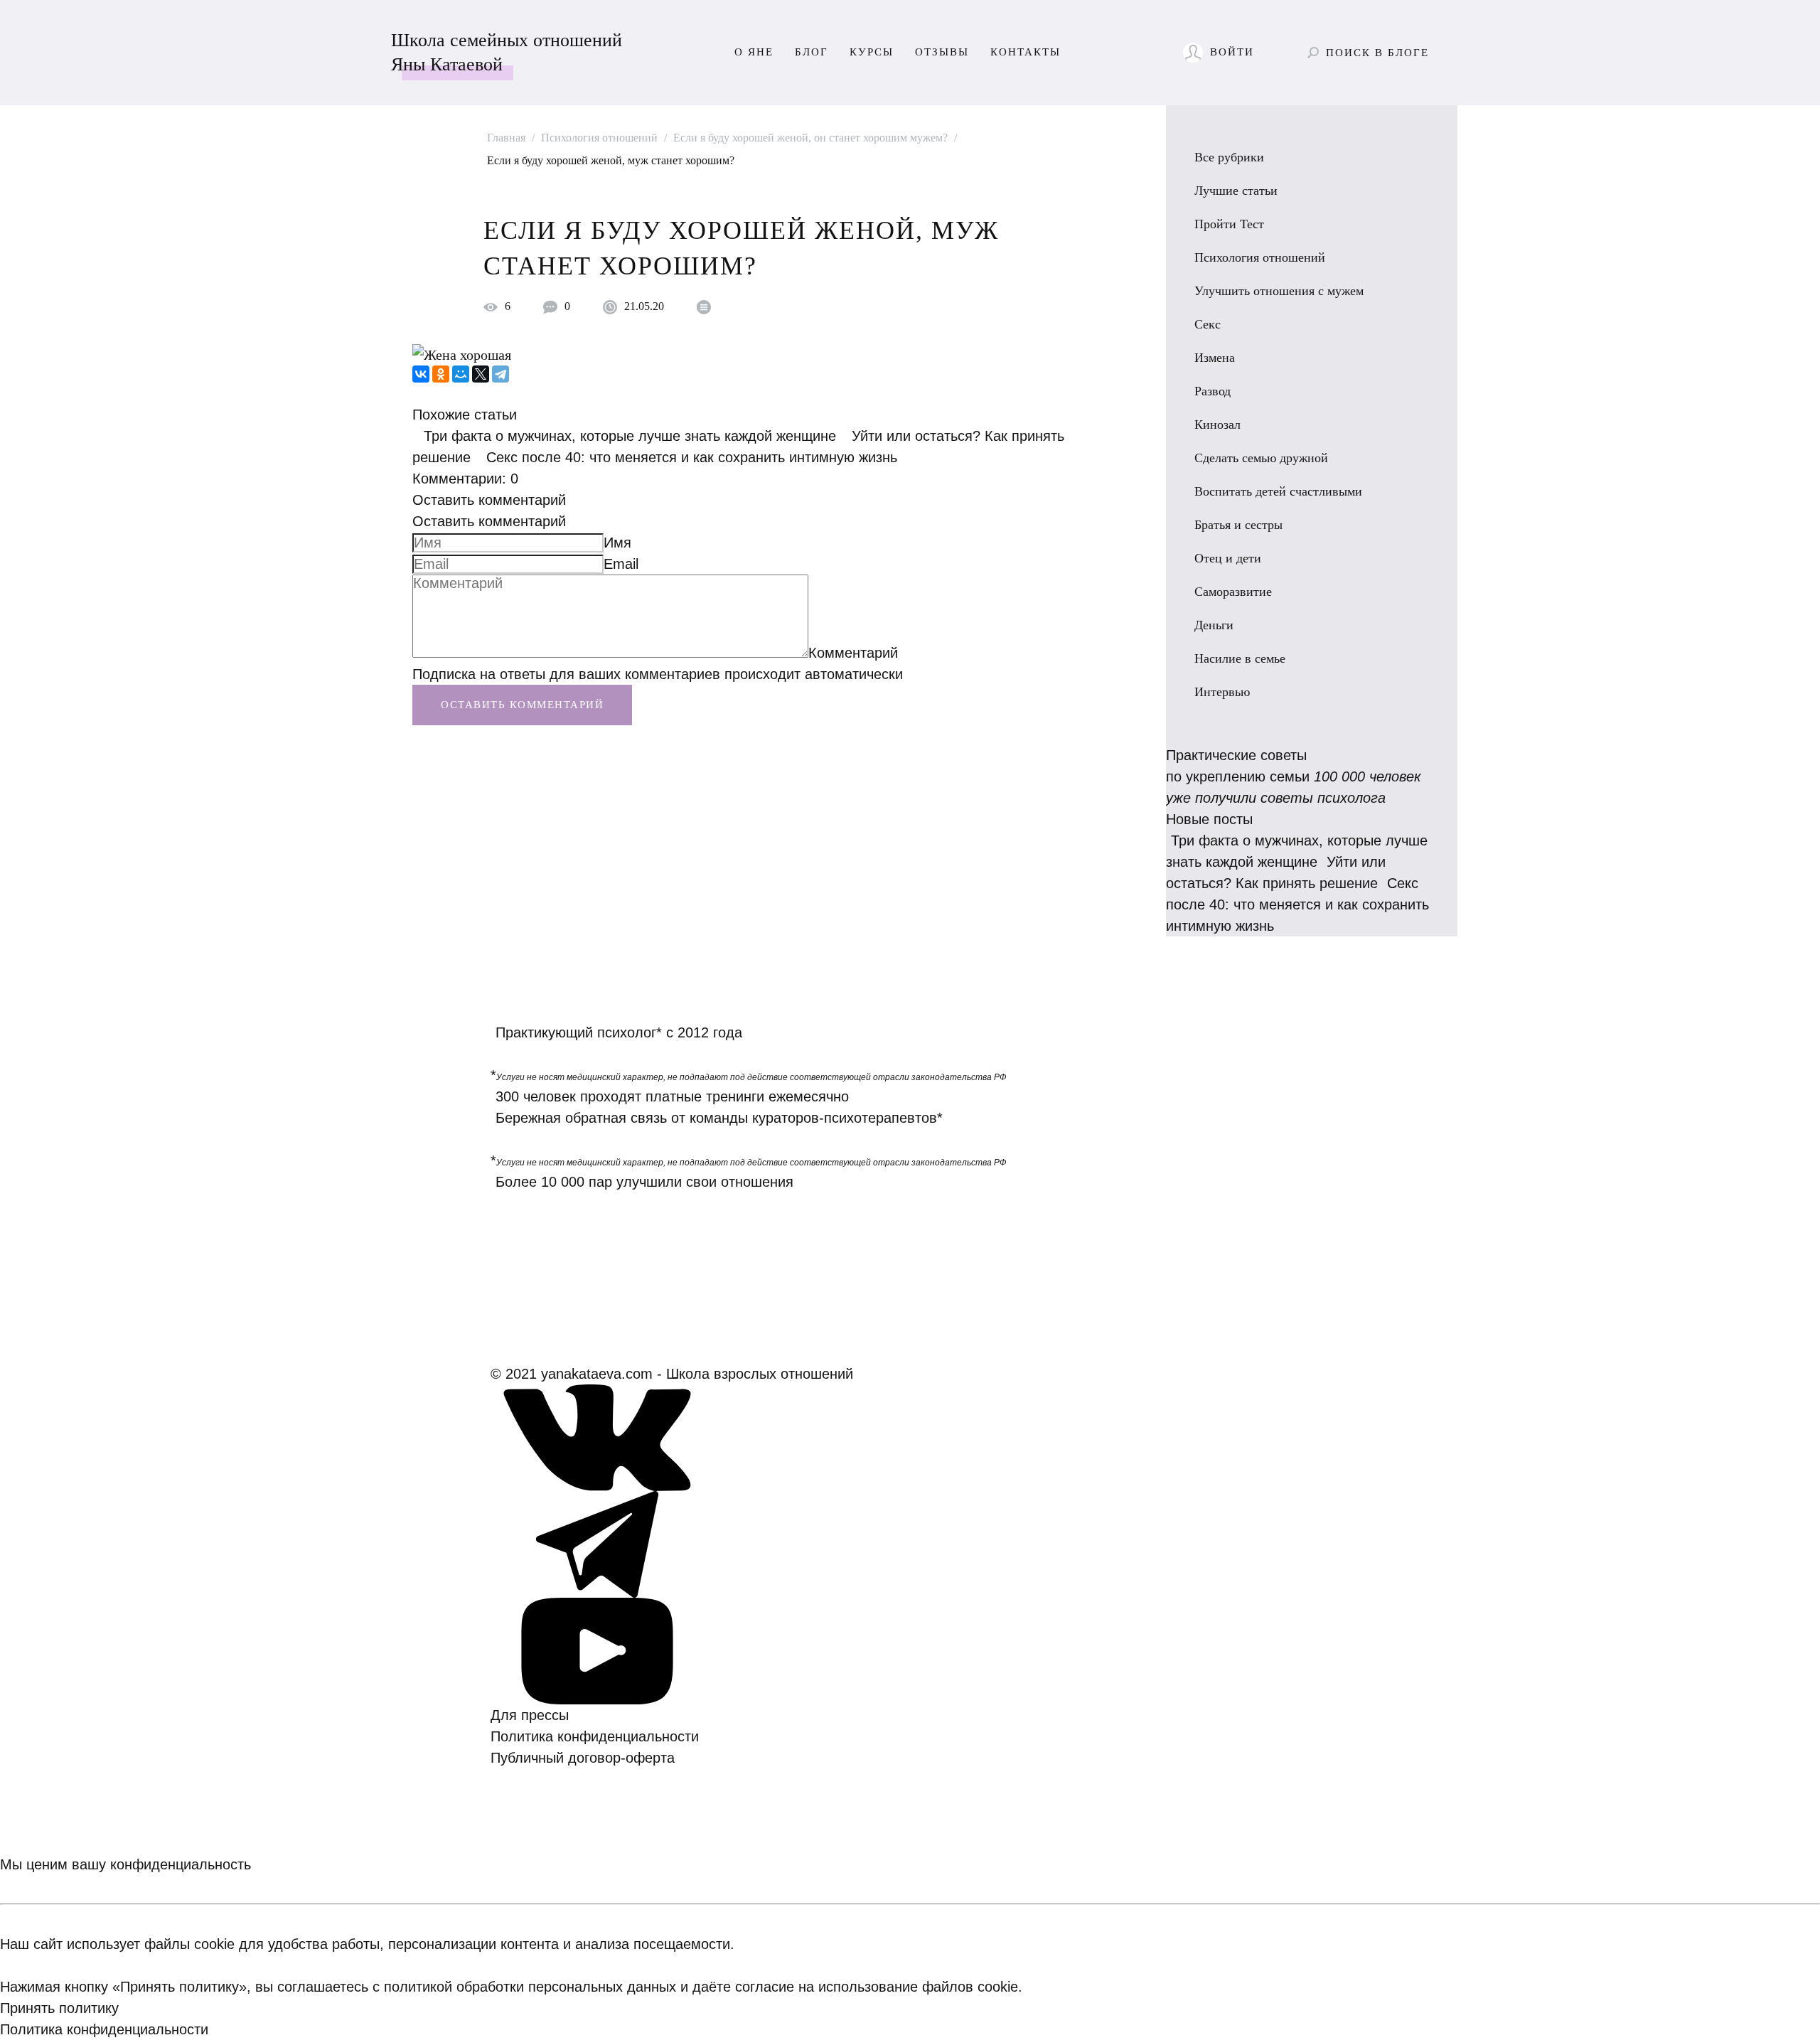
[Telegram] (500, 374)
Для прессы (530, 1715)
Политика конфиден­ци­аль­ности (595, 1736)
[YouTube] (597, 1650)
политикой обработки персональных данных (530, 1987)
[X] (481, 374)
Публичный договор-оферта (583, 1758)
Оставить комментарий (489, 500)
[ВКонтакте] (421, 374)
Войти (1232, 52)
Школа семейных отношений (507, 52)
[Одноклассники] (441, 374)
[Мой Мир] (461, 374)
